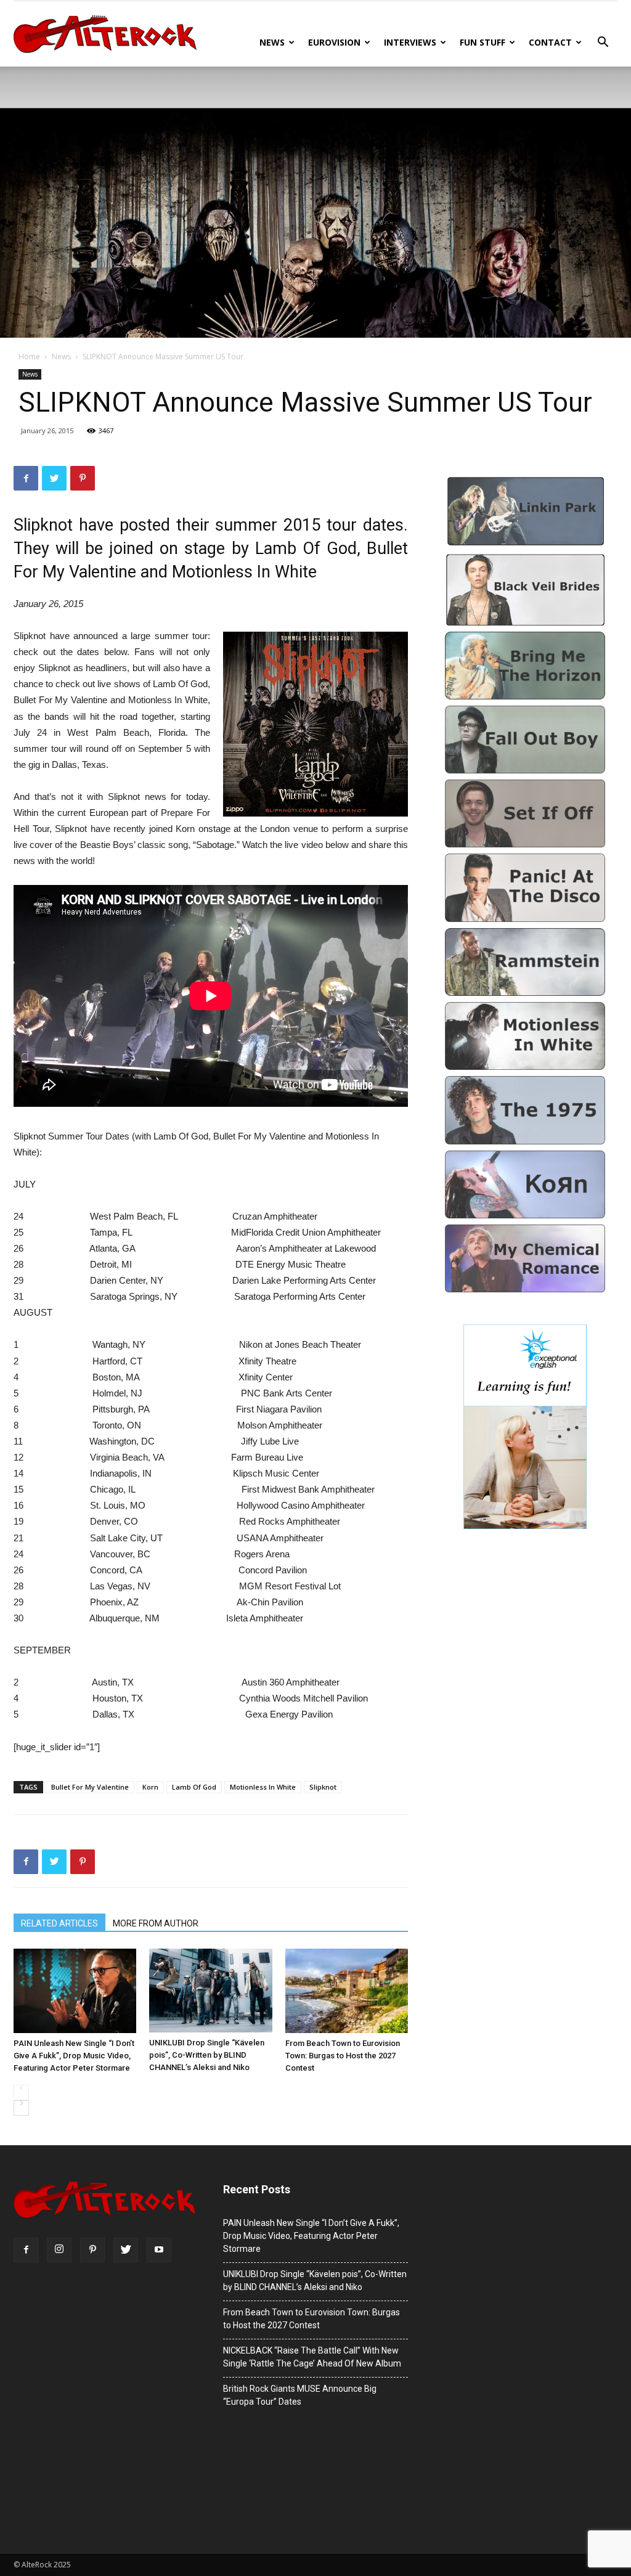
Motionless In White (263, 1787)
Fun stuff (482, 42)
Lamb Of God (194, 1787)
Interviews (410, 42)
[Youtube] (159, 2250)
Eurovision (334, 42)
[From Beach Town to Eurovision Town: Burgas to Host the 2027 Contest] (347, 1991)
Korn (150, 1787)
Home (29, 357)
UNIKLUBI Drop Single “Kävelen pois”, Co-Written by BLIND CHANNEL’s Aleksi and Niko (207, 2055)
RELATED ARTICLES (59, 1923)
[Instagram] (59, 2250)
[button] (603, 43)
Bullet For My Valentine (90, 1787)
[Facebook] (26, 2250)
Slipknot (323, 1787)
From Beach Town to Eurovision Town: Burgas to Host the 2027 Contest (343, 2056)
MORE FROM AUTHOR (156, 1923)
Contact (550, 42)
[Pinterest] (92, 2250)
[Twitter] (126, 2250)
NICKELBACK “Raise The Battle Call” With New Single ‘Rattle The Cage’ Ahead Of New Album (312, 2357)
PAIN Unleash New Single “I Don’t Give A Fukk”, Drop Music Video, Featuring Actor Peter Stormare (74, 2056)
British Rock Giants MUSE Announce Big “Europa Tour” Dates (300, 2395)
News (272, 42)
